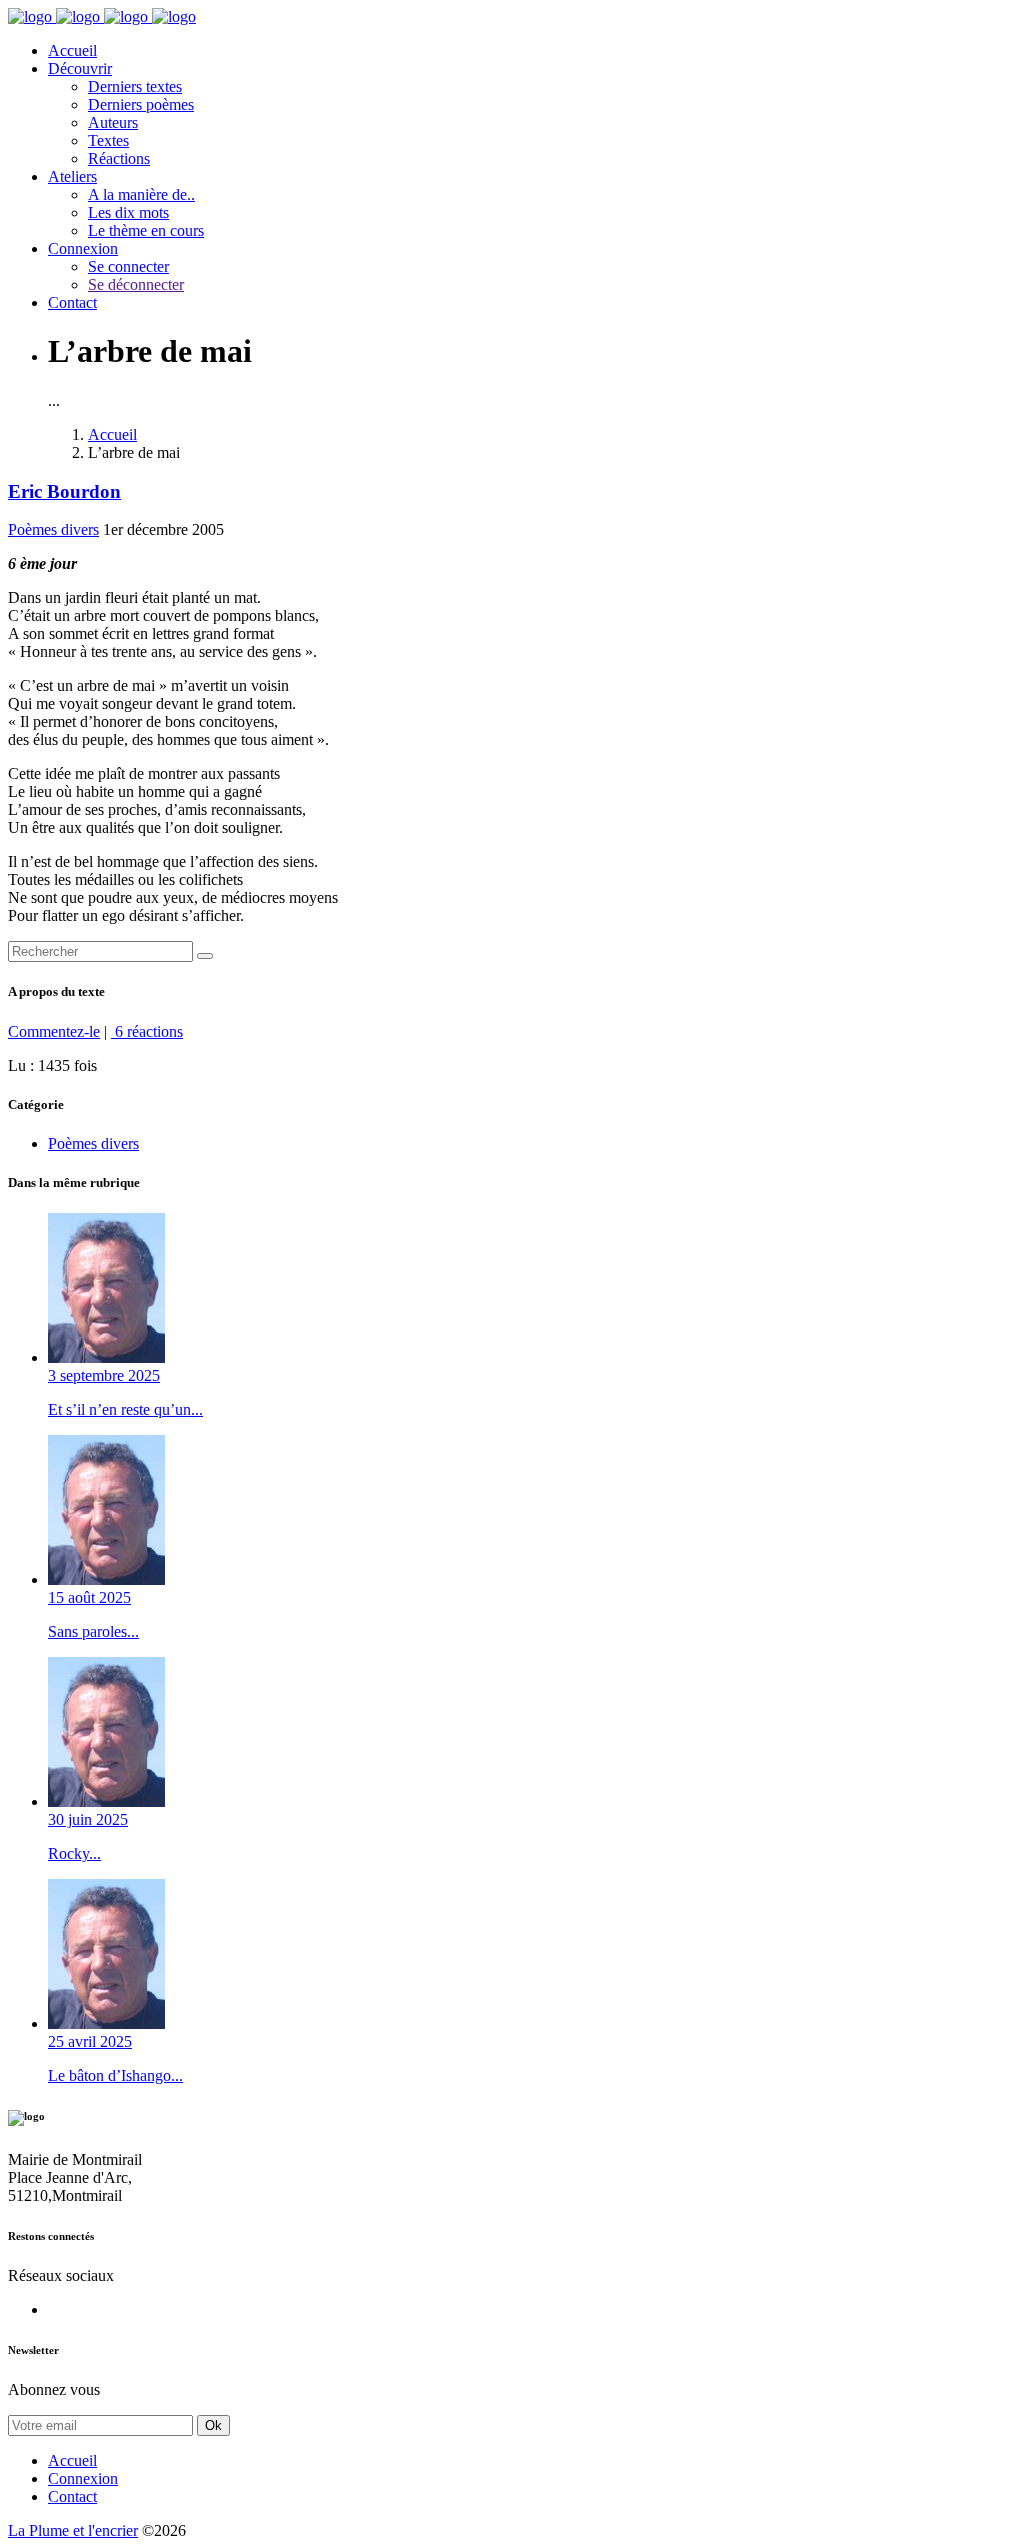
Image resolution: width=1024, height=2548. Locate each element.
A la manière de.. (141, 194)
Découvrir (80, 68)
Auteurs (113, 122)
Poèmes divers (53, 529)
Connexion (83, 248)
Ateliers (72, 176)
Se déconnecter (136, 284)
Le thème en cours (146, 230)
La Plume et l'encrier (73, 2530)
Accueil (72, 50)
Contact (72, 302)
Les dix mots (128, 212)
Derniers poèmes (141, 104)
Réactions (119, 158)
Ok (213, 2425)
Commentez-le (54, 1031)
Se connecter (128, 266)
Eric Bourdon (64, 491)
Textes (108, 140)
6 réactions (147, 1031)
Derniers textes (135, 86)
